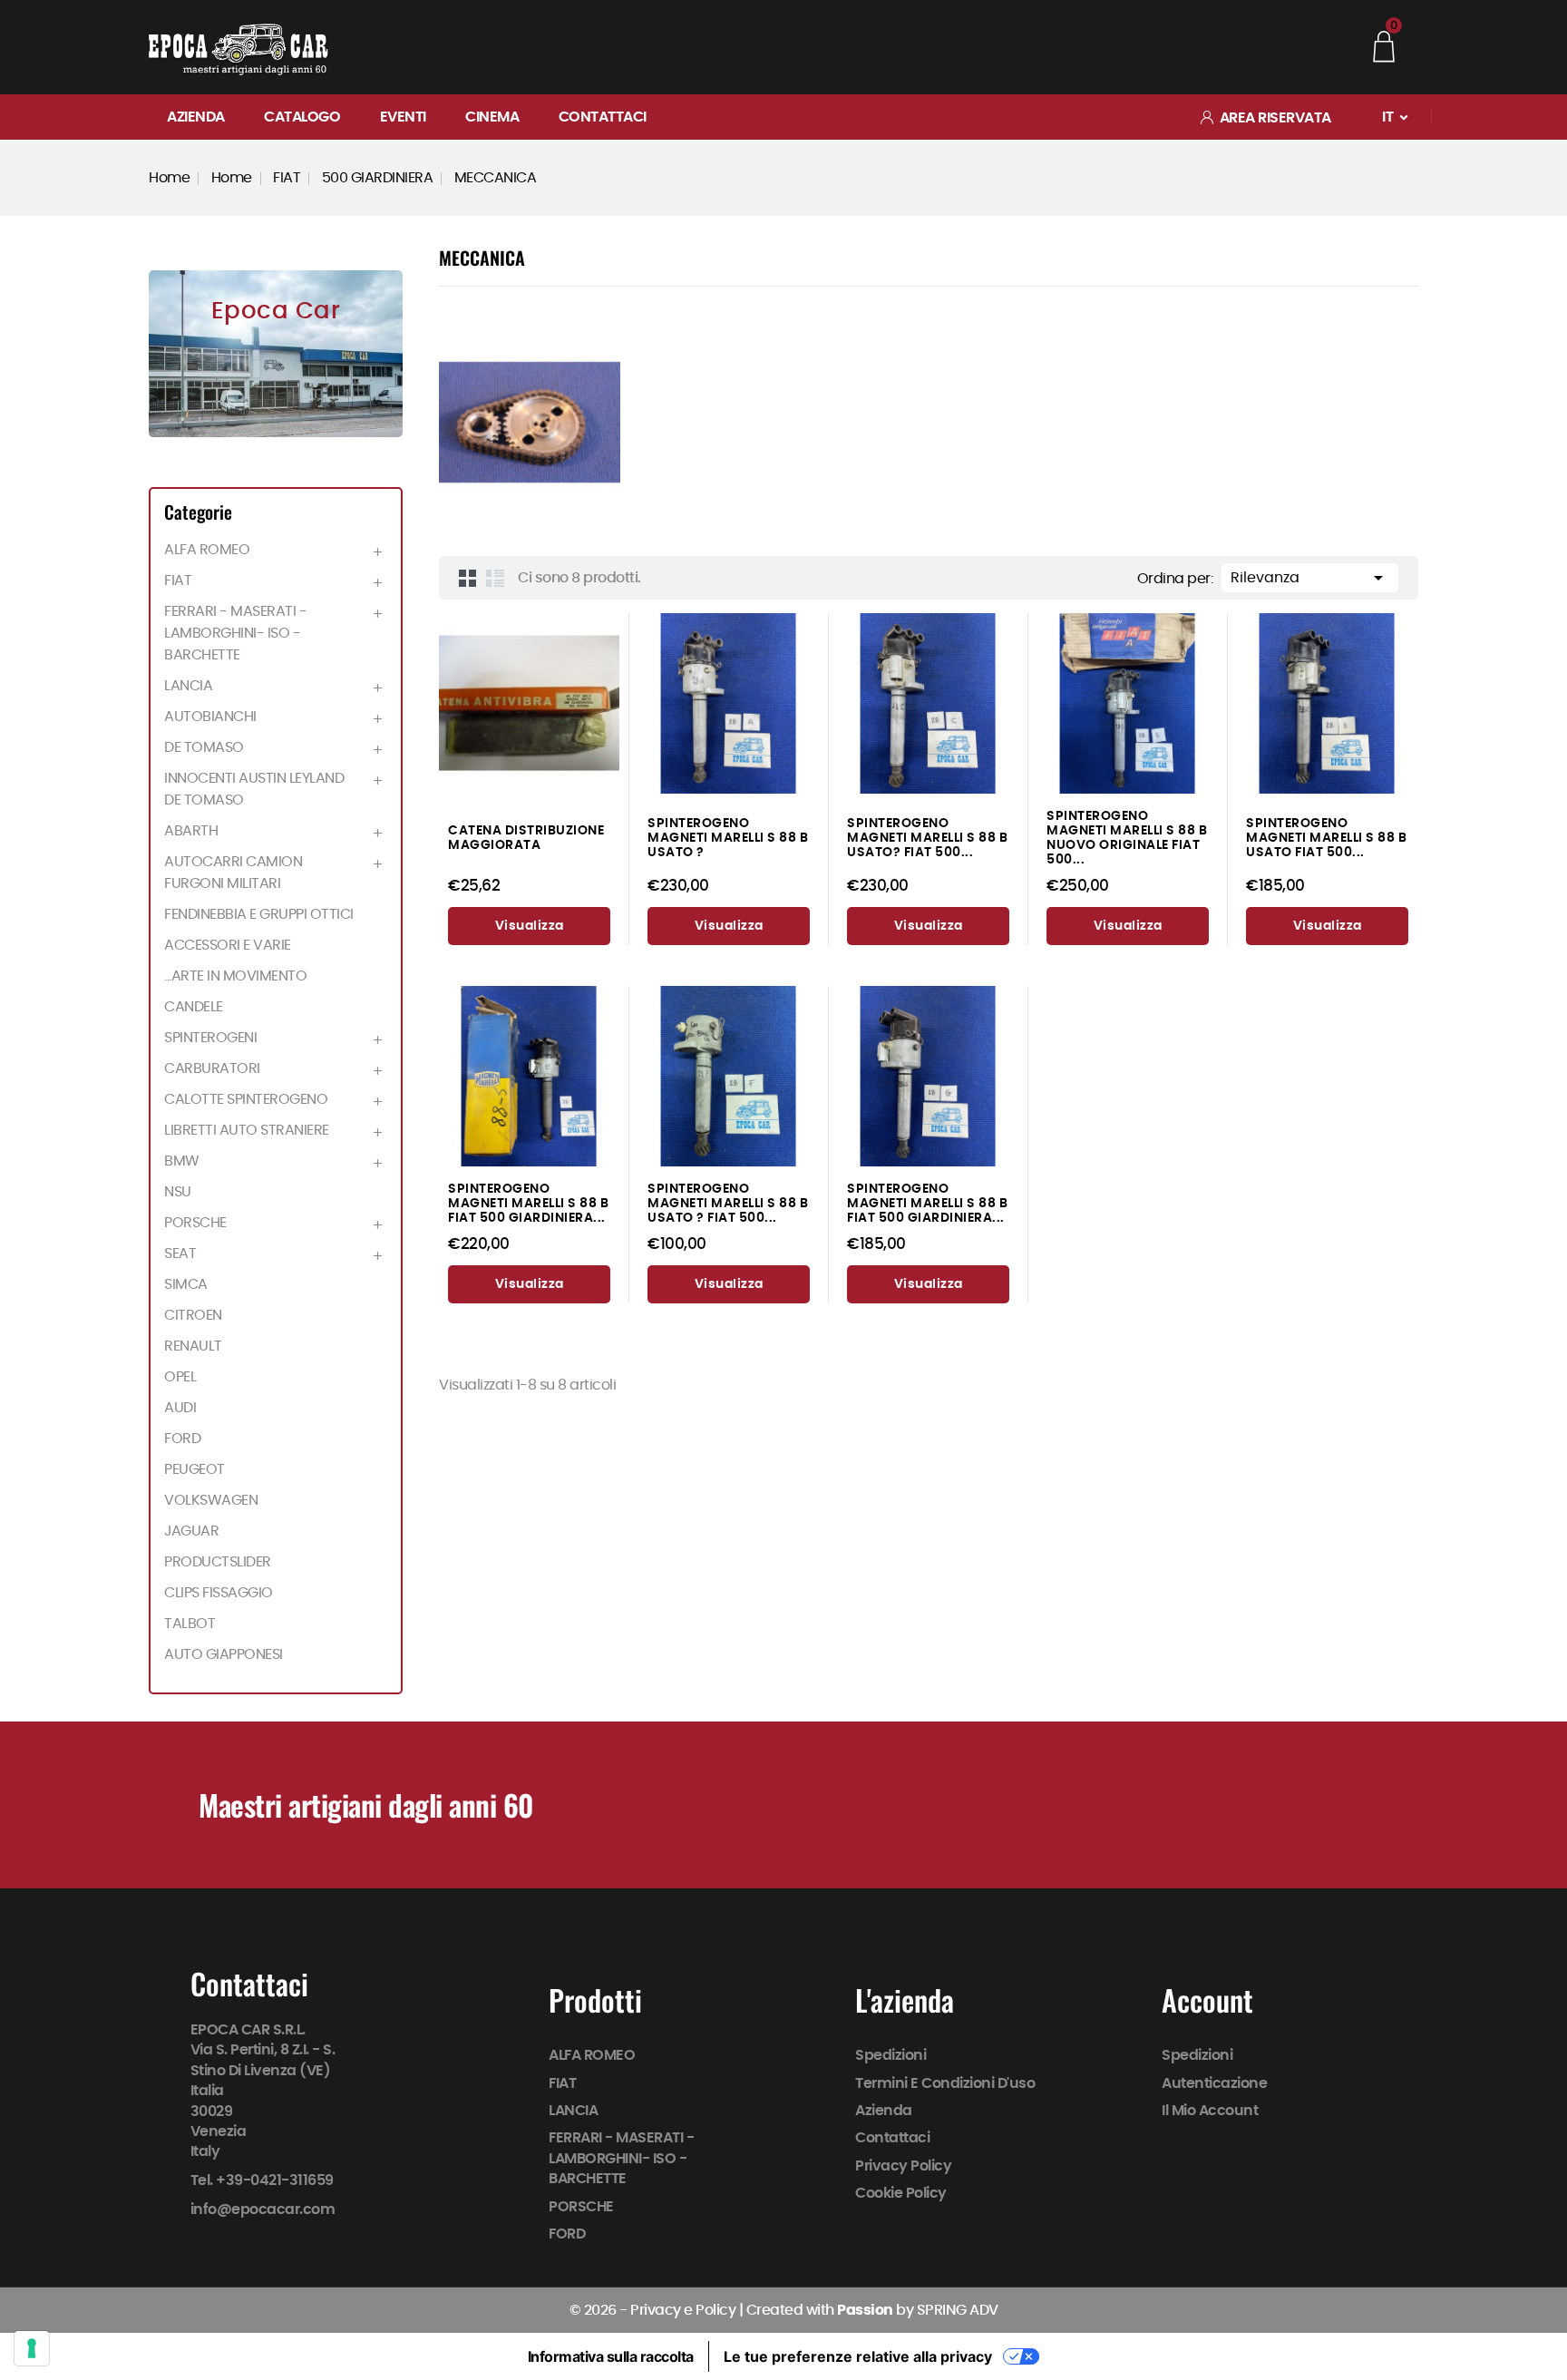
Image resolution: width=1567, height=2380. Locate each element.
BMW (182, 1161)
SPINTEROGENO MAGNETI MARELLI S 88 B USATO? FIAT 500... (927, 838)
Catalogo (302, 117)
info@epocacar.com (263, 2209)
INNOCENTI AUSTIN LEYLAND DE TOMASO (254, 789)
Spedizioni (891, 2055)
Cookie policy (902, 2193)
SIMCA (186, 1284)
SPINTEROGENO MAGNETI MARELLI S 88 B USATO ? (728, 838)
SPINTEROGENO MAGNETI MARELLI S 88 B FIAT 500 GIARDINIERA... (528, 1203)
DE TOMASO (204, 747)
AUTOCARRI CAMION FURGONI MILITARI (233, 873)
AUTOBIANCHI (210, 717)
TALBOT (190, 1624)
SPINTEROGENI (210, 1038)
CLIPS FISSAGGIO (219, 1593)
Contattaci (603, 117)
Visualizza (530, 926)
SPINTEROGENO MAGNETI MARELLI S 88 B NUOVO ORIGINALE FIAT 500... (1127, 838)
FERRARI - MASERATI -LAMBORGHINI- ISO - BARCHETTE (235, 633)
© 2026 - (600, 2310)
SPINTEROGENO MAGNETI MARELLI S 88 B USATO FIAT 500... (1326, 838)
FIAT (178, 580)
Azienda (196, 117)
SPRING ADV (958, 2310)
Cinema (492, 117)
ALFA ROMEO (207, 550)
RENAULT (193, 1346)
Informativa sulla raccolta (611, 2356)
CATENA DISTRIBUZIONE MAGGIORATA (526, 838)
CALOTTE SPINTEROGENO (246, 1099)
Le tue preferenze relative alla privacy (858, 2356)
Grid (468, 578)
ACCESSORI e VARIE (228, 945)
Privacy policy (904, 2166)
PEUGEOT (195, 1469)
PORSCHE (195, 1223)
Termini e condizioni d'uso (946, 2083)
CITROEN (193, 1315)
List (495, 578)
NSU (178, 1192)
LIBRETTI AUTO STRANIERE (247, 1130)
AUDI (180, 1408)
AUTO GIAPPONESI (224, 1654)
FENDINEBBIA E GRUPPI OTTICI (259, 914)
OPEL (180, 1377)
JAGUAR (191, 1531)
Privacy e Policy (683, 2310)
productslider (218, 1562)
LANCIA (188, 686)
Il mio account (1211, 2111)
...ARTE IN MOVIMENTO (235, 976)
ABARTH (191, 831)
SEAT (180, 1253)
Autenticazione (1215, 2083)
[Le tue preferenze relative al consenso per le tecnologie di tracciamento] (32, 2348)
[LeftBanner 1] (276, 354)
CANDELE (194, 1007)
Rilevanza (1310, 578)
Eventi (403, 117)
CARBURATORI (212, 1068)
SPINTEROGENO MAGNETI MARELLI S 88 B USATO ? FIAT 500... (728, 1203)
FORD (182, 1439)
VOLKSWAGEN (211, 1500)
